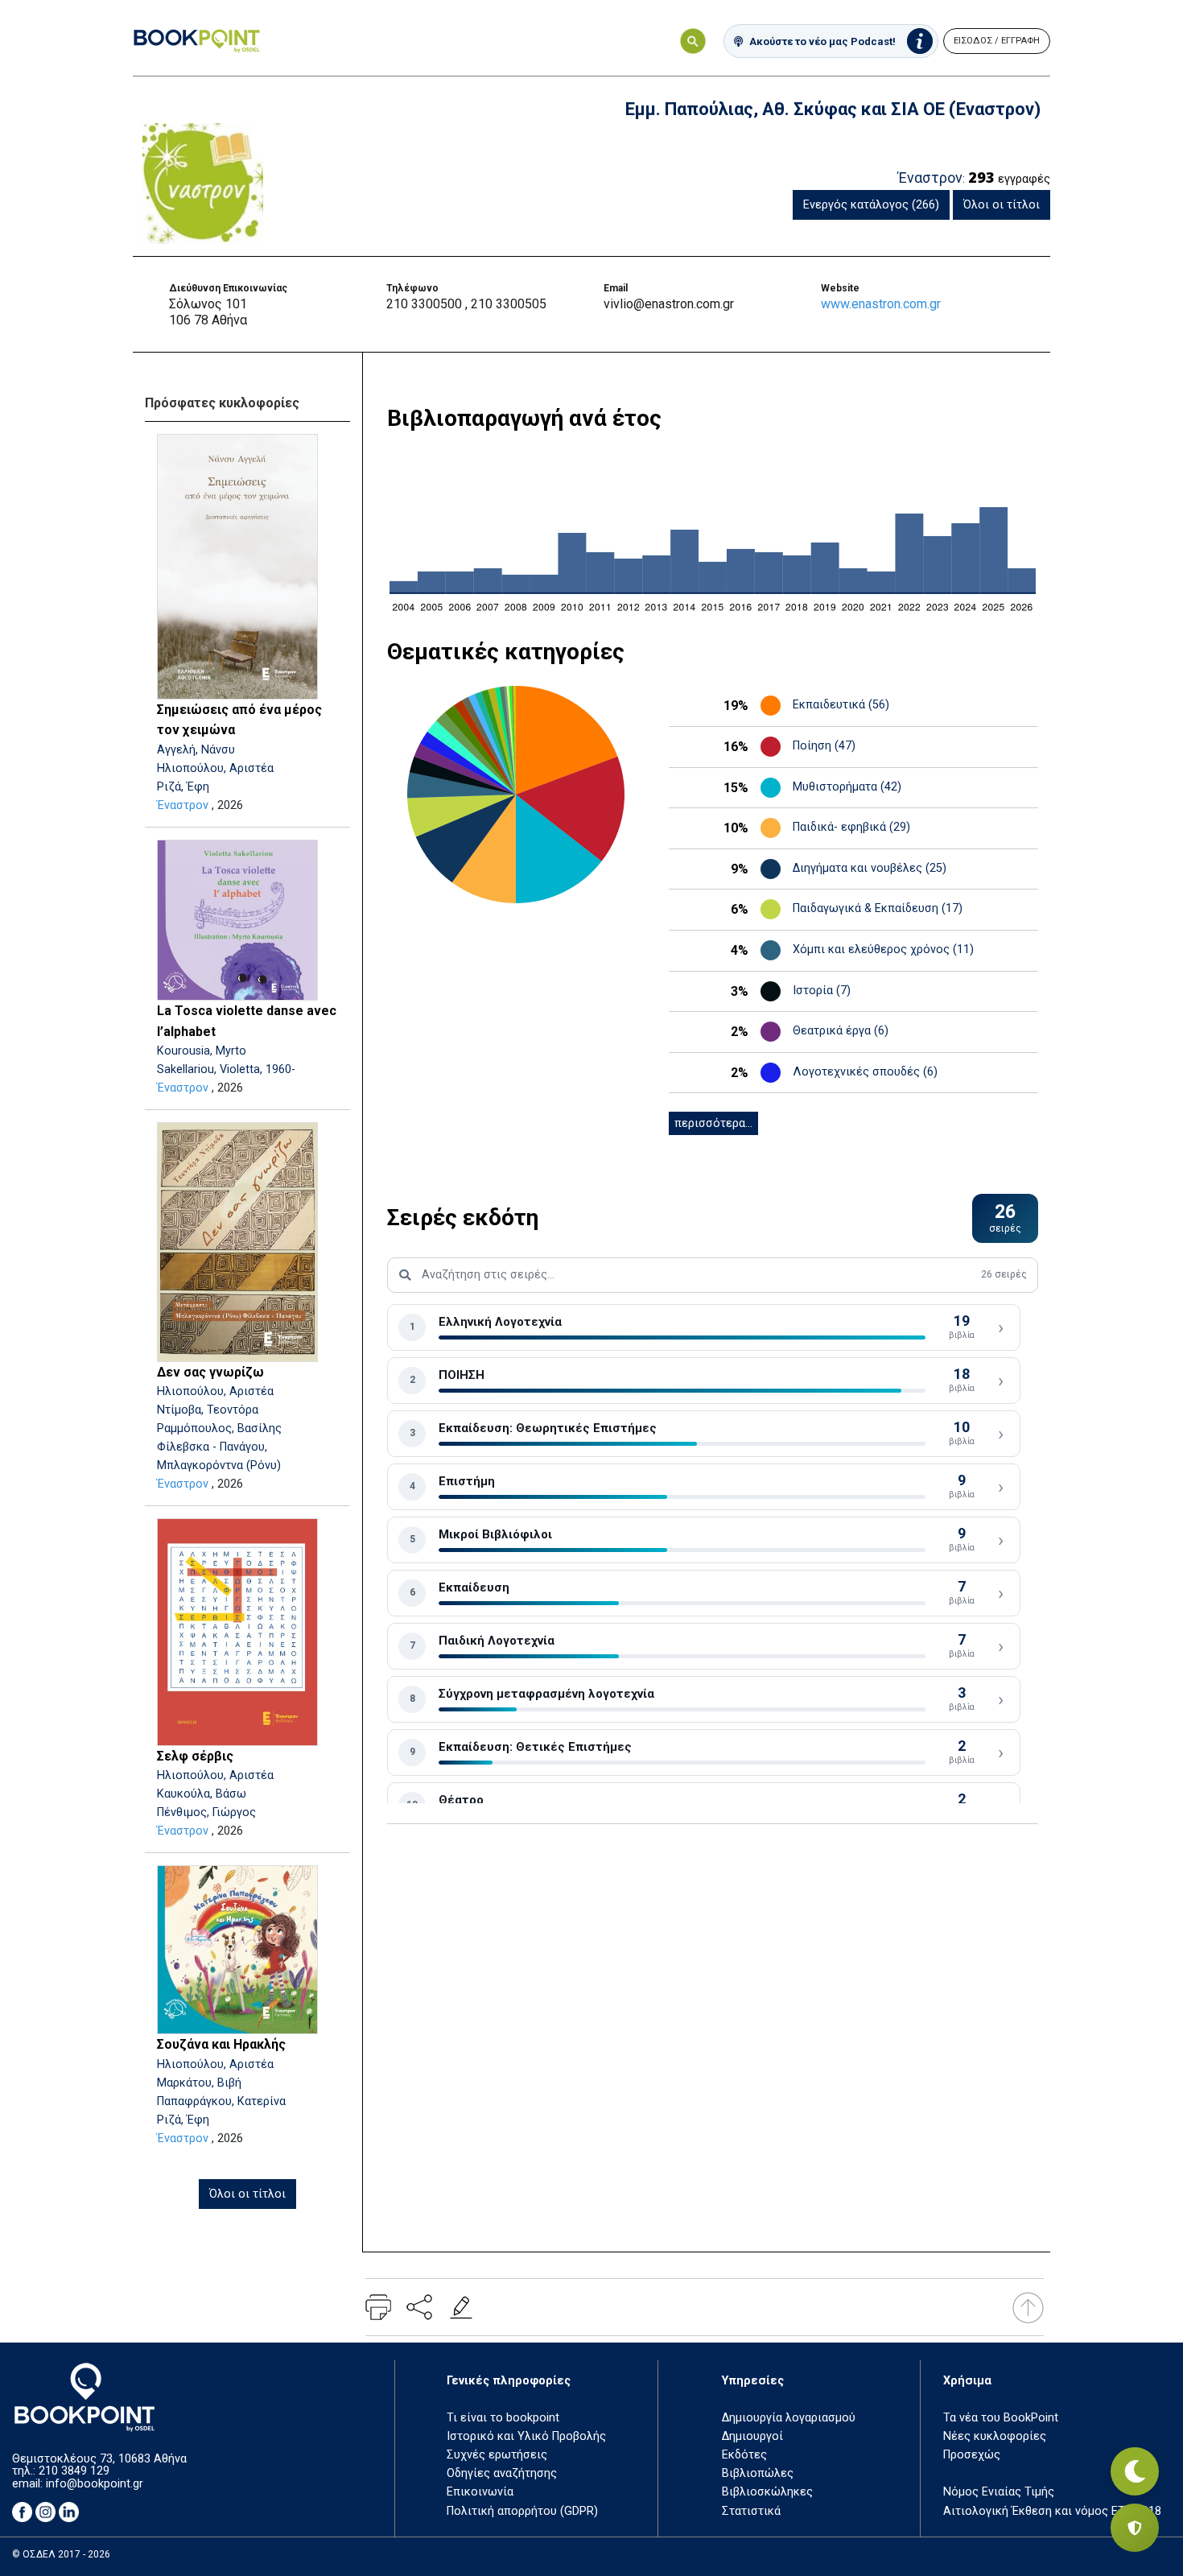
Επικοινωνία (480, 2492)
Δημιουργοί (752, 2436)
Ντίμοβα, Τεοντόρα (208, 1410)
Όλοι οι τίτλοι (1002, 205)
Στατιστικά (751, 2511)
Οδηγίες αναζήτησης (502, 2473)
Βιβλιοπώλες (758, 2473)
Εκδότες (744, 2455)
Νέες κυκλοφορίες (995, 2436)
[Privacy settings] (1135, 2528)
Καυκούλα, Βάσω (202, 1794)
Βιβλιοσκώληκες (767, 2492)
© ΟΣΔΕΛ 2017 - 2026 (61, 2554)
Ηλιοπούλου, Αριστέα (215, 768)
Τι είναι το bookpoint (503, 2418)
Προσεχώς (972, 2455)
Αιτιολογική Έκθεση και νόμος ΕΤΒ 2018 (1052, 2511)
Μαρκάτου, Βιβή (199, 2083)
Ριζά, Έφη (183, 787)
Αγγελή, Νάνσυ (196, 750)
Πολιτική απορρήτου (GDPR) (522, 2511)
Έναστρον (183, 805)
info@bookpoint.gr (95, 2484)
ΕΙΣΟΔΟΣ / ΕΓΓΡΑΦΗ (997, 41)
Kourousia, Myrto (202, 1051)
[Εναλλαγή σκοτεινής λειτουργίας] (1135, 2471)
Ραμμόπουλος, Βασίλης (219, 1428)
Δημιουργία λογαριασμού (789, 2418)
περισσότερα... (713, 1123)
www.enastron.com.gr (881, 304)
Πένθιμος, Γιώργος (206, 1812)
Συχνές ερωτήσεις (497, 2455)
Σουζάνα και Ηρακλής (221, 2044)
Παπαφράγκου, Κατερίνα (221, 2101)
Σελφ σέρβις (195, 1756)
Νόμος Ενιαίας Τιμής (999, 2492)
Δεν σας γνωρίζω (210, 1372)
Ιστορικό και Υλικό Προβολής (526, 2436)
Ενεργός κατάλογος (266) (871, 205)
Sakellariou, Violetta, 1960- (226, 1069)
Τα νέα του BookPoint (1001, 2418)
